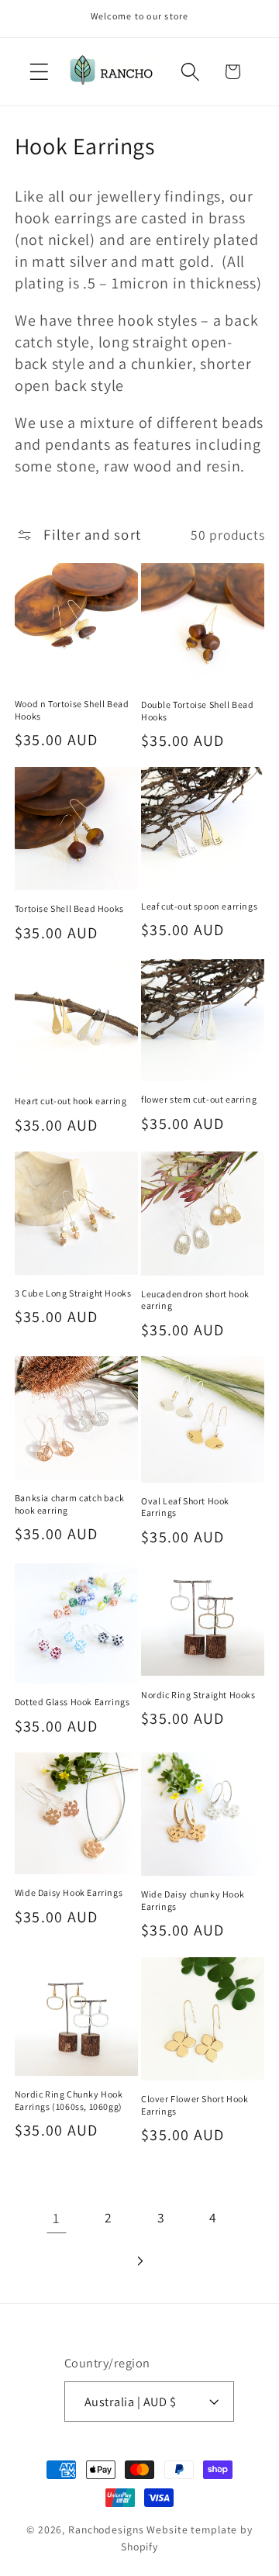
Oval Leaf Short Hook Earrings (185, 1507)
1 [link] (56, 2218)
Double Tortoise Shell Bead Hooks (198, 711)
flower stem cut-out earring (199, 1099)
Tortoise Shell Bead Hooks (69, 908)
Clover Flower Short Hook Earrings (195, 2105)
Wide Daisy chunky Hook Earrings (193, 1900)
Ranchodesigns (106, 2529)
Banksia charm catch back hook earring (69, 1504)
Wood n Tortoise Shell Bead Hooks (72, 710)
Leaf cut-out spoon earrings (199, 906)
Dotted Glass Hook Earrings (72, 1702)
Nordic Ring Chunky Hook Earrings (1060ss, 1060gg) (69, 2100)
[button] (39, 72)
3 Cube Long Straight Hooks (73, 1293)
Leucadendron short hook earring (195, 1300)
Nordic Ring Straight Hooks (198, 1695)
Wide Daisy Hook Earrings (69, 1892)
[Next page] (140, 2261)
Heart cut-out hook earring (71, 1101)
